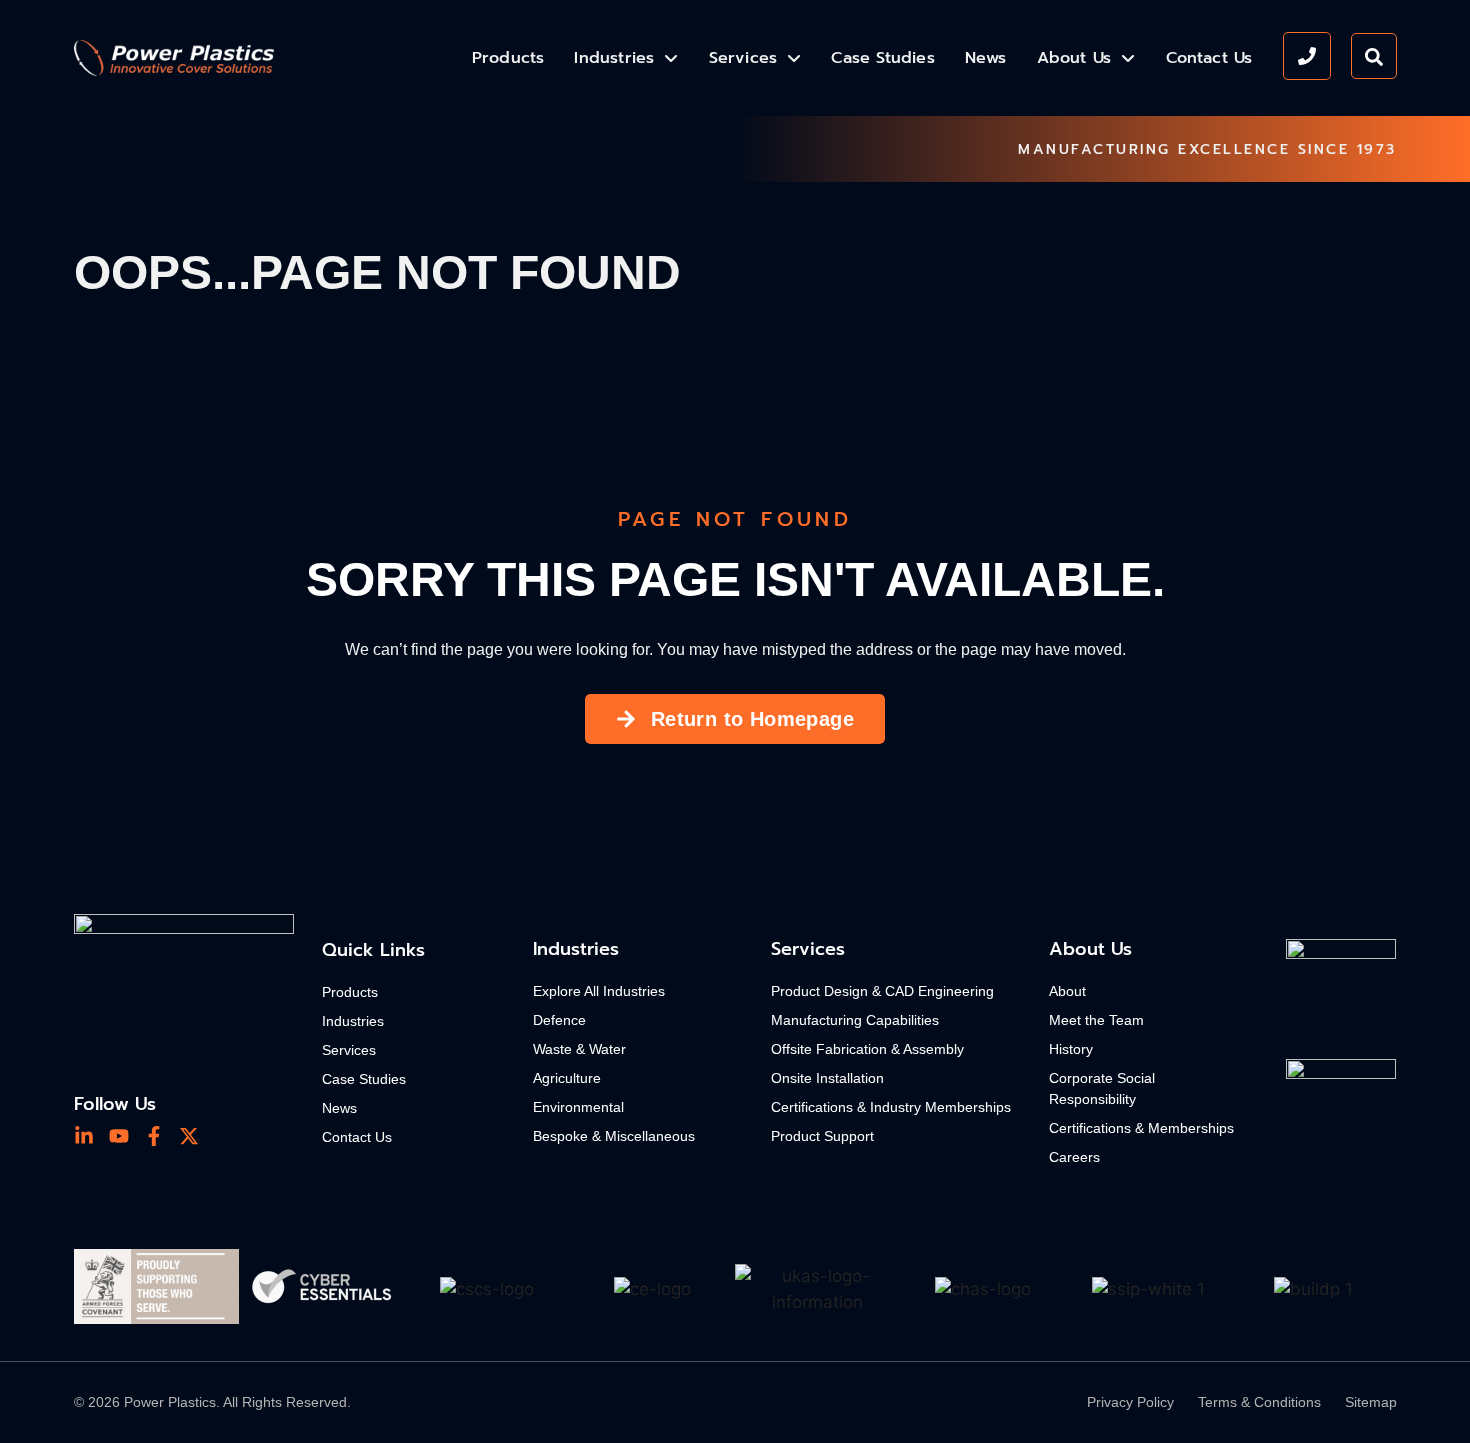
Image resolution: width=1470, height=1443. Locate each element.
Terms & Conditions (1259, 1402)
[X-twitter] (189, 1136)
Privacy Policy (1130, 1402)
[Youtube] (119, 1136)
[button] (101, 1289)
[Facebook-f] (154, 1136)
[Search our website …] (1374, 56)
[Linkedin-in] (84, 1136)
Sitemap (1371, 1402)
